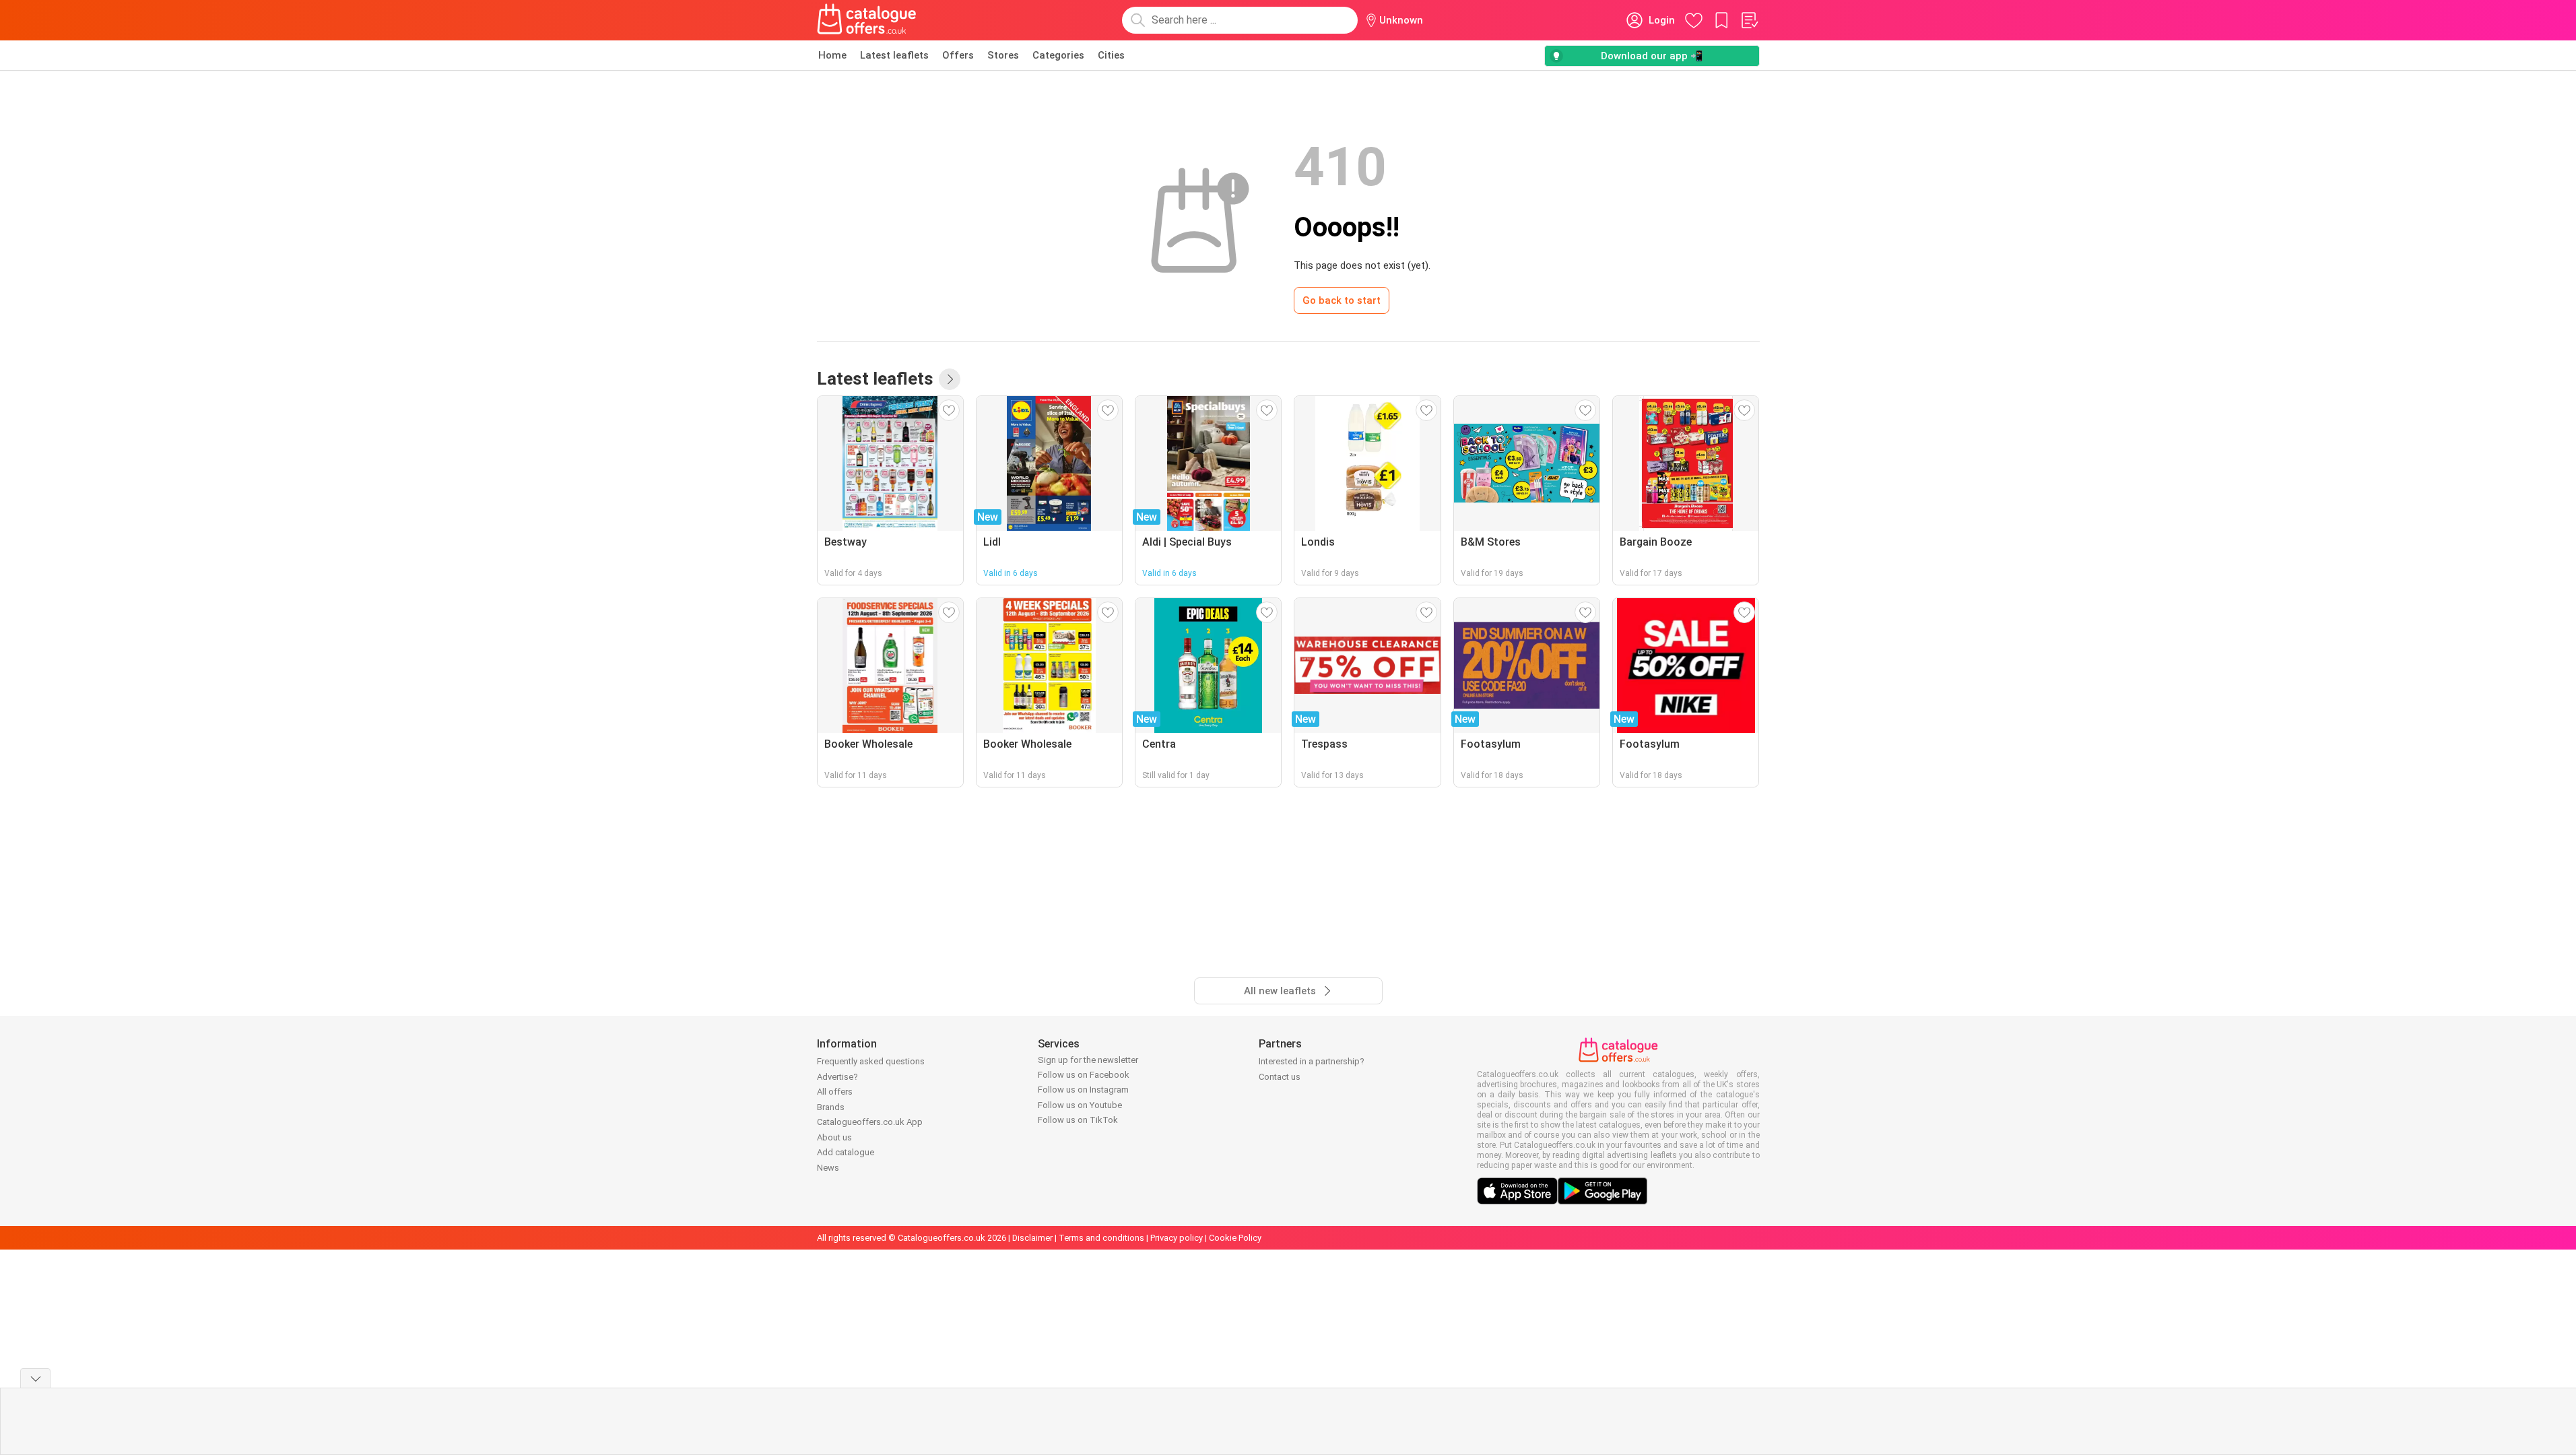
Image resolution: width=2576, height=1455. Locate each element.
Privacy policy (1177, 1238)
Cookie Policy (1235, 1238)
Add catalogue (846, 1152)
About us (834, 1137)
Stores (1003, 55)
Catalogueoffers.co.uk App (870, 1122)
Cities (1111, 55)
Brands (831, 1107)
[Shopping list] (1749, 20)
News (828, 1168)
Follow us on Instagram (1083, 1090)
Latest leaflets (894, 55)
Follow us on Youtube (1080, 1105)
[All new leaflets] (950, 379)
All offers (835, 1092)
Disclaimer (1032, 1238)
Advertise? (837, 1077)
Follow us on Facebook (1084, 1075)
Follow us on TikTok (1078, 1120)
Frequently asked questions (871, 1061)
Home (832, 55)
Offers (958, 55)
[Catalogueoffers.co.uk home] (867, 20)
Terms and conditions (1101, 1238)
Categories (1058, 55)
